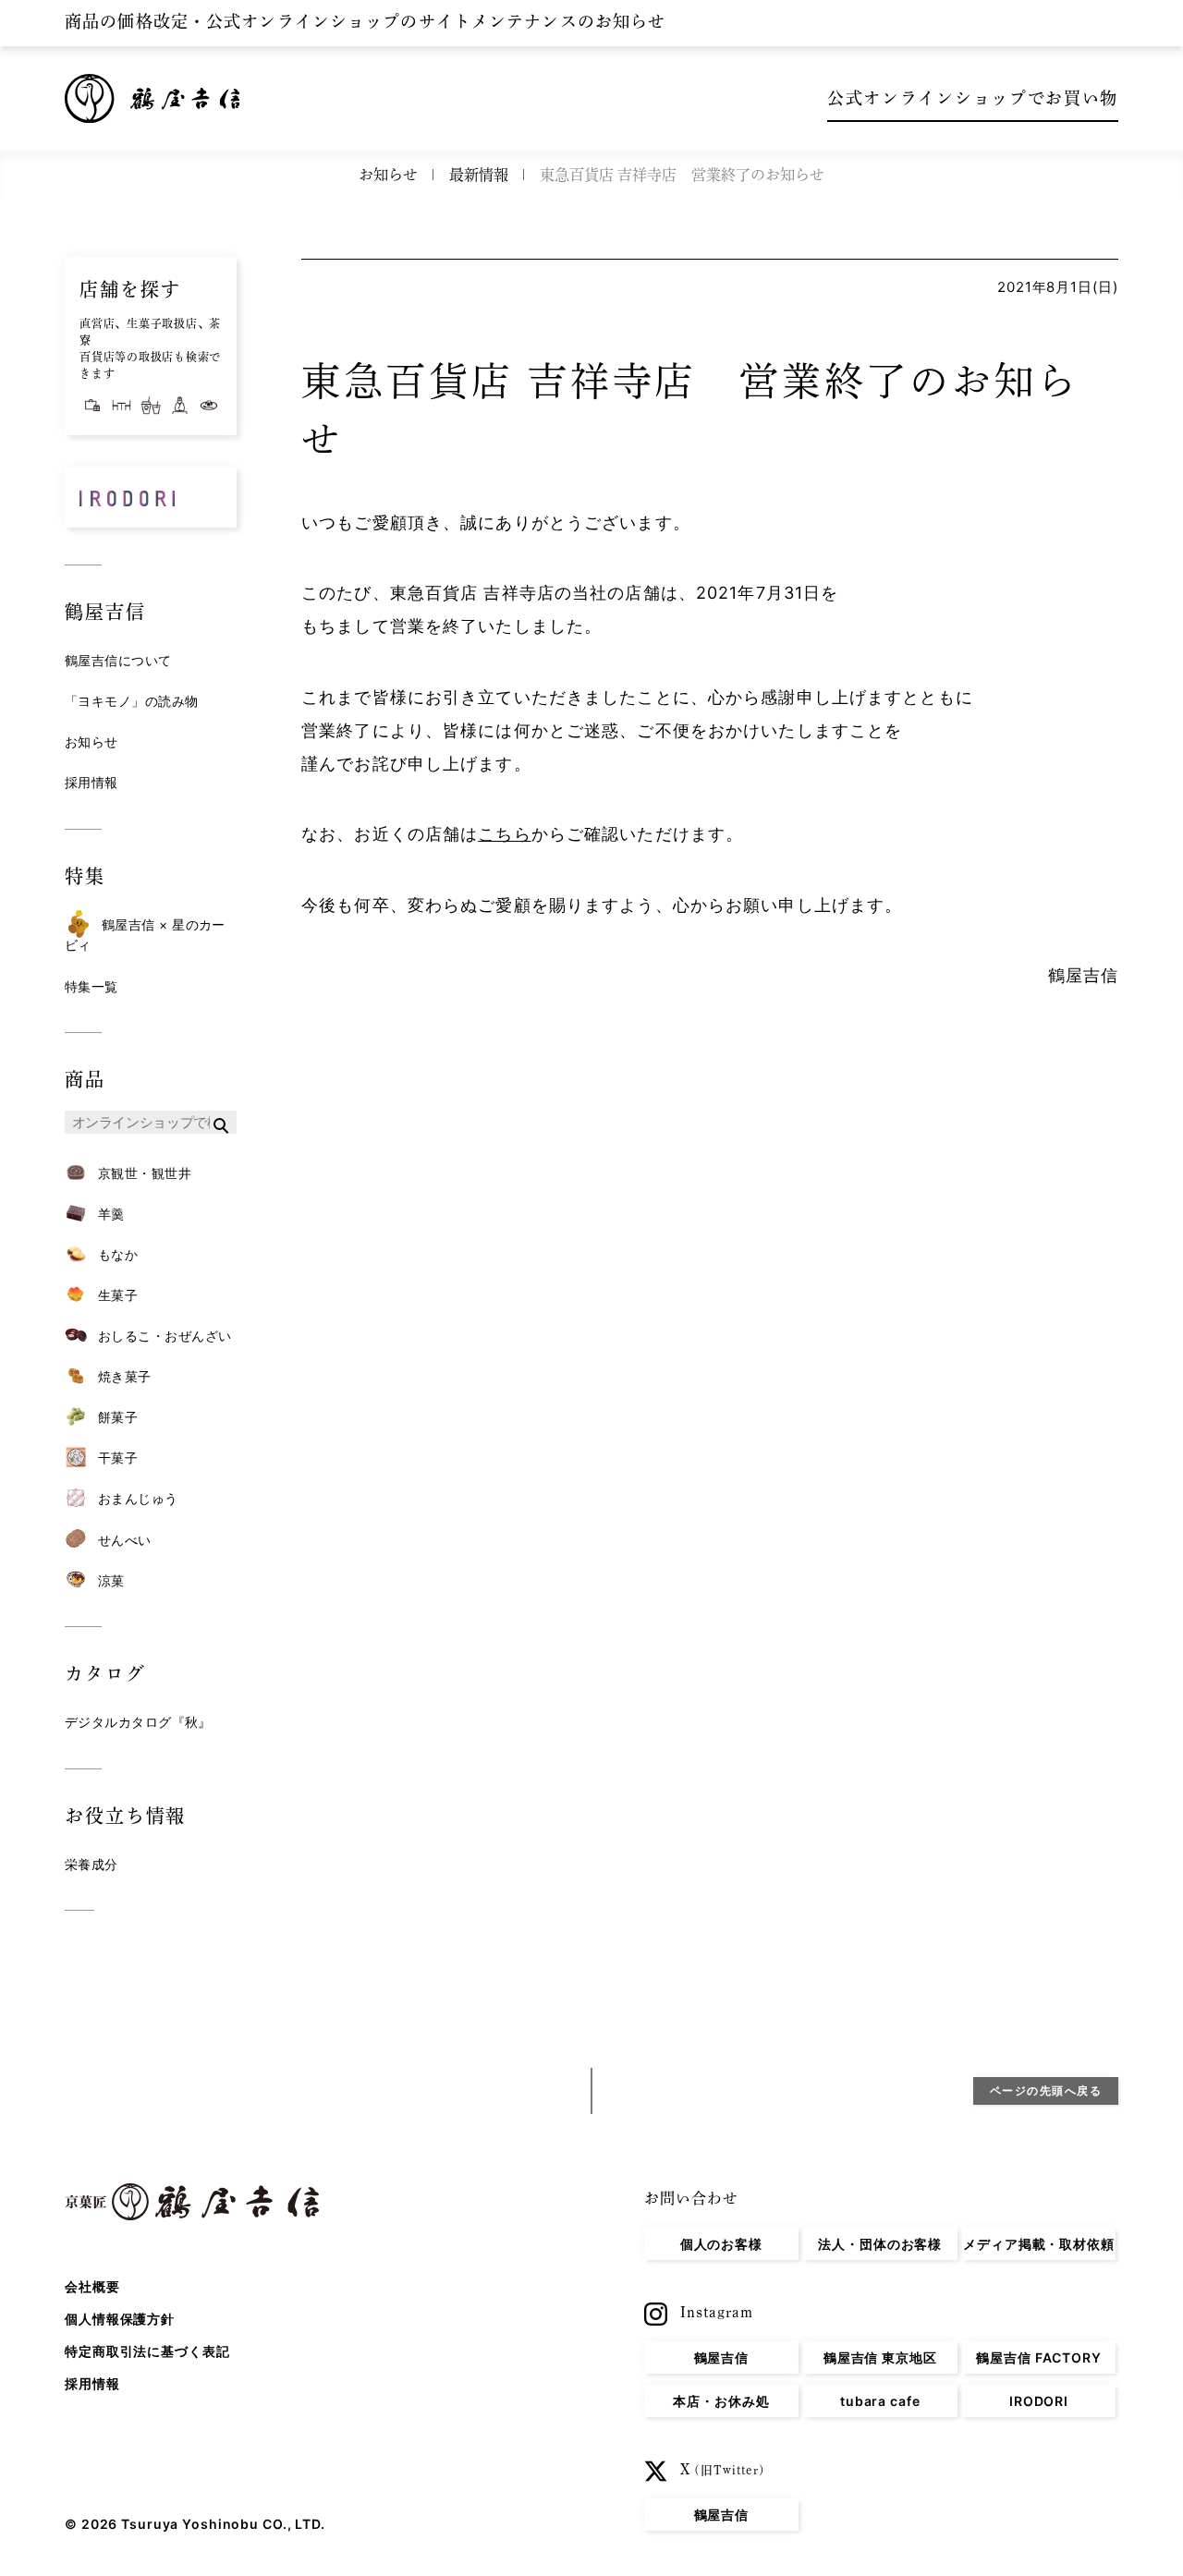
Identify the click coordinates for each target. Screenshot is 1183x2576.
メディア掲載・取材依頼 (1039, 2244)
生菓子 (118, 1295)
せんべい (125, 1540)
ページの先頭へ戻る (1046, 2090)
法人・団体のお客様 (880, 2244)
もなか (118, 1254)
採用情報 (91, 782)
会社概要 (92, 2286)
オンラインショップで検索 (221, 1124)
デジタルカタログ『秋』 (138, 1722)
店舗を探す (150, 329)
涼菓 (111, 1580)
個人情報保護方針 (120, 2319)
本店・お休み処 (721, 2401)
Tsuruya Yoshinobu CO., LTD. (223, 2524)
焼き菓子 (125, 1376)
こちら (504, 834)
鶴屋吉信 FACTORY (1039, 2357)
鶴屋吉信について (118, 660)
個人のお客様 (721, 2244)
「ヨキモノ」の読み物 (131, 701)
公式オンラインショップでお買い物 (973, 98)
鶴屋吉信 (722, 2357)
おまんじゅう (138, 1498)
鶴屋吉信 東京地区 (880, 2357)
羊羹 (111, 1214)
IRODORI (1039, 2401)
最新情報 (479, 175)
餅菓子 (118, 1417)
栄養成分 (91, 1864)
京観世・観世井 (145, 1173)
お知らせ (91, 741)
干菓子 (118, 1458)
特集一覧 (91, 986)
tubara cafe (880, 2401)
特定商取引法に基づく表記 (147, 2351)
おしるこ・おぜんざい (165, 1336)
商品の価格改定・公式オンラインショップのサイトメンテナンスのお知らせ (365, 21)
